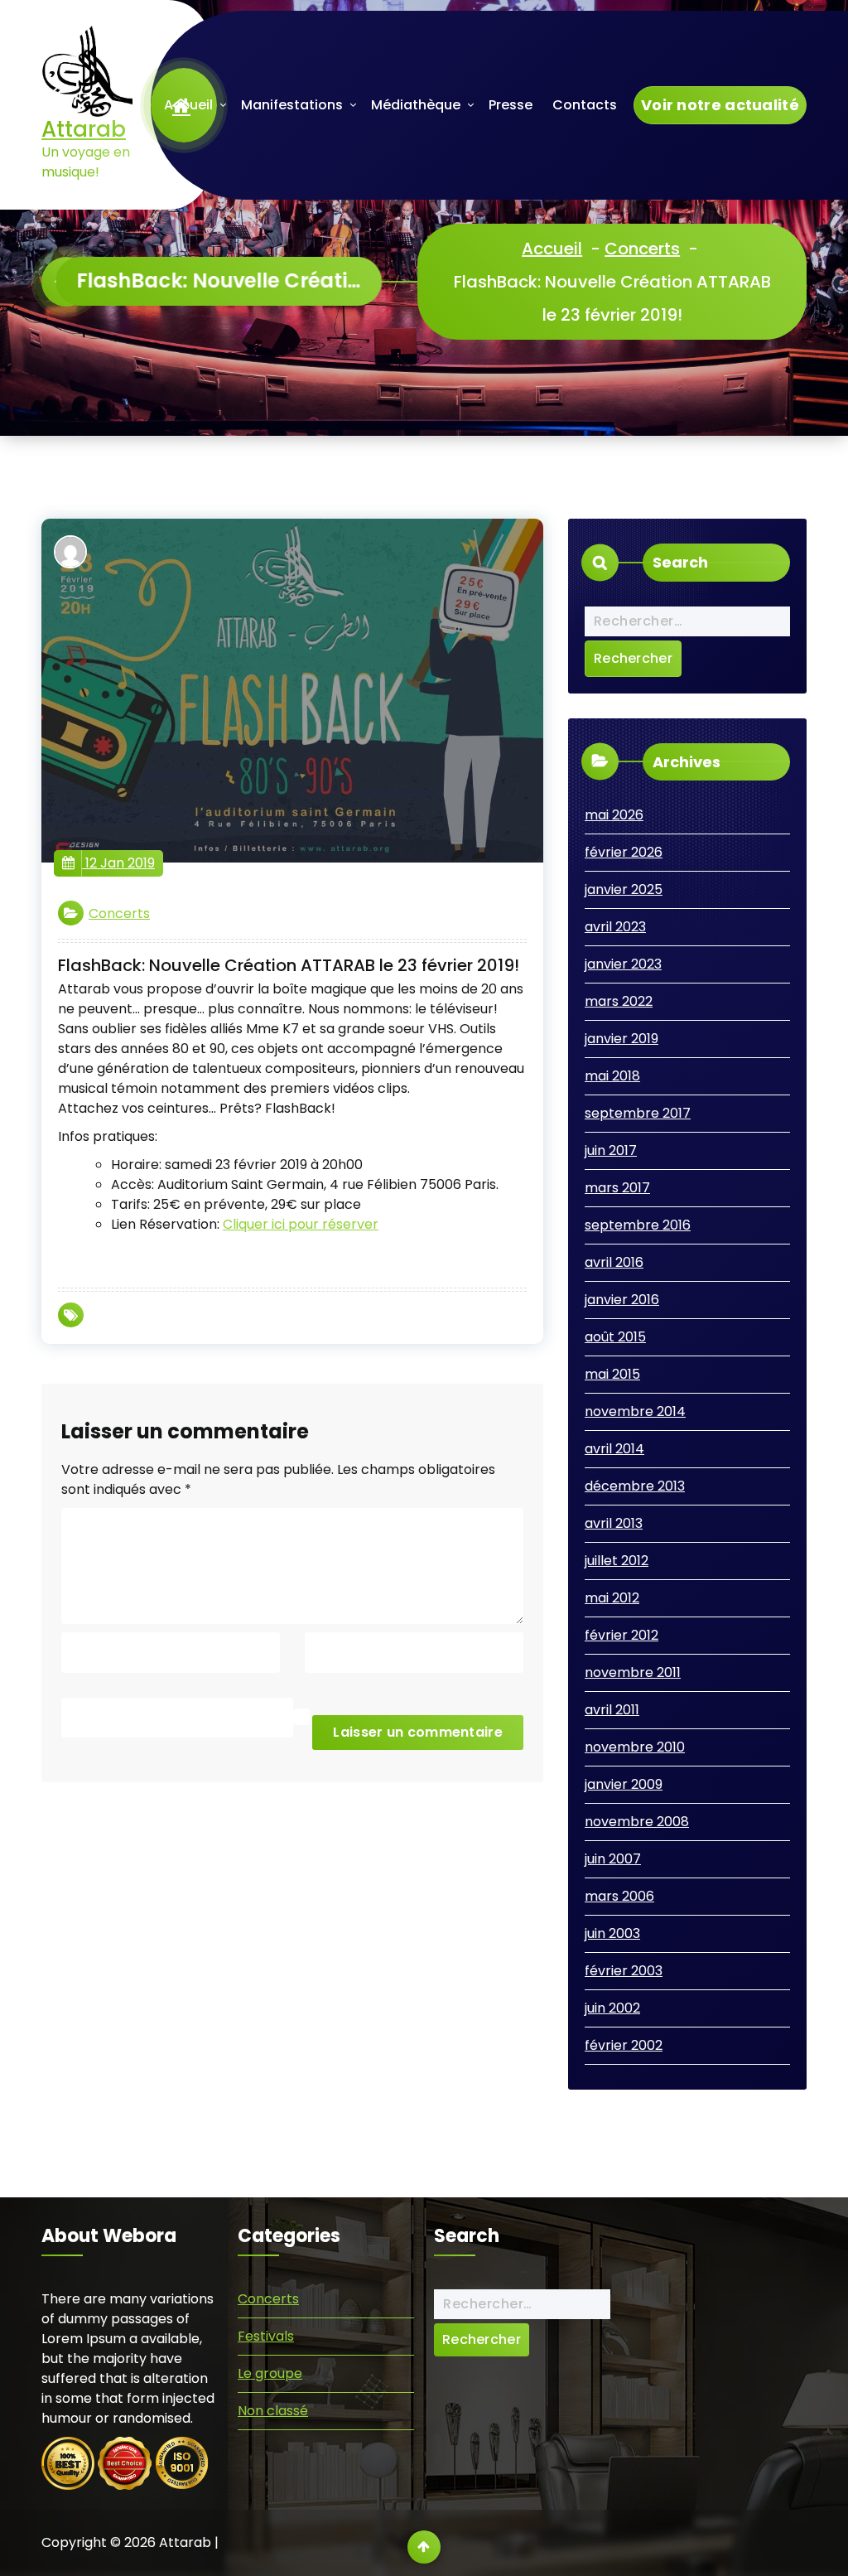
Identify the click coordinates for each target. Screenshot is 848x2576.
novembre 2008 (637, 1822)
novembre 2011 (633, 1672)
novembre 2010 (635, 1747)
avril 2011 (612, 1710)
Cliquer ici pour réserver (301, 1224)
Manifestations (292, 105)
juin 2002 (612, 2008)
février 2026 (624, 852)
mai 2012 (612, 1598)
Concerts (642, 249)
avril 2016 (614, 1262)
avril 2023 (615, 927)
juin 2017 (611, 1150)
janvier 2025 (624, 889)
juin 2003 (612, 1933)
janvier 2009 (624, 1784)
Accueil (188, 105)
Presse (511, 105)
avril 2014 (614, 1449)
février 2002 (624, 2045)
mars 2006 (619, 1896)
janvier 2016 (622, 1300)
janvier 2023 (623, 964)
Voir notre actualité (720, 105)
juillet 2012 (617, 1561)
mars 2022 (619, 1001)
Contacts (585, 105)
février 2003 (624, 1971)
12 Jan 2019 (118, 863)
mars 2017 (617, 1188)
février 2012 (622, 1635)
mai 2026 (614, 815)
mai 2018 (612, 1076)
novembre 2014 (635, 1411)
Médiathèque (416, 105)
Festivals (266, 2336)
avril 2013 (614, 1523)
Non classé (273, 2411)
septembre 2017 (638, 1113)
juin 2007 (613, 1859)
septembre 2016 (638, 1225)
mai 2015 (612, 1374)
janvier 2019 (622, 1039)
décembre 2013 (635, 1486)
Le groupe (270, 2373)
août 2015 (615, 1337)
